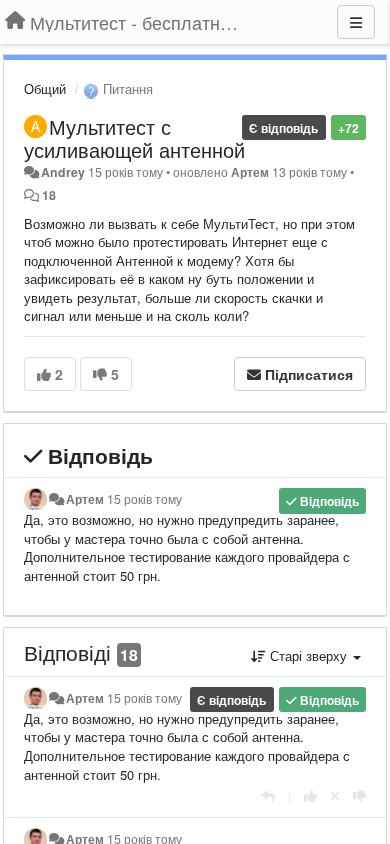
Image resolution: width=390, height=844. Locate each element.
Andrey (63, 172)
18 (49, 195)
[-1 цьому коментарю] (359, 795)
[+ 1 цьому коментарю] (310, 795)
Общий (45, 88)
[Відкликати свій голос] (335, 795)
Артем (250, 172)
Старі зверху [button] (308, 655)
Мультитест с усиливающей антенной (134, 138)
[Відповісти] (268, 795)
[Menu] (356, 22)
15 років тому (144, 499)
